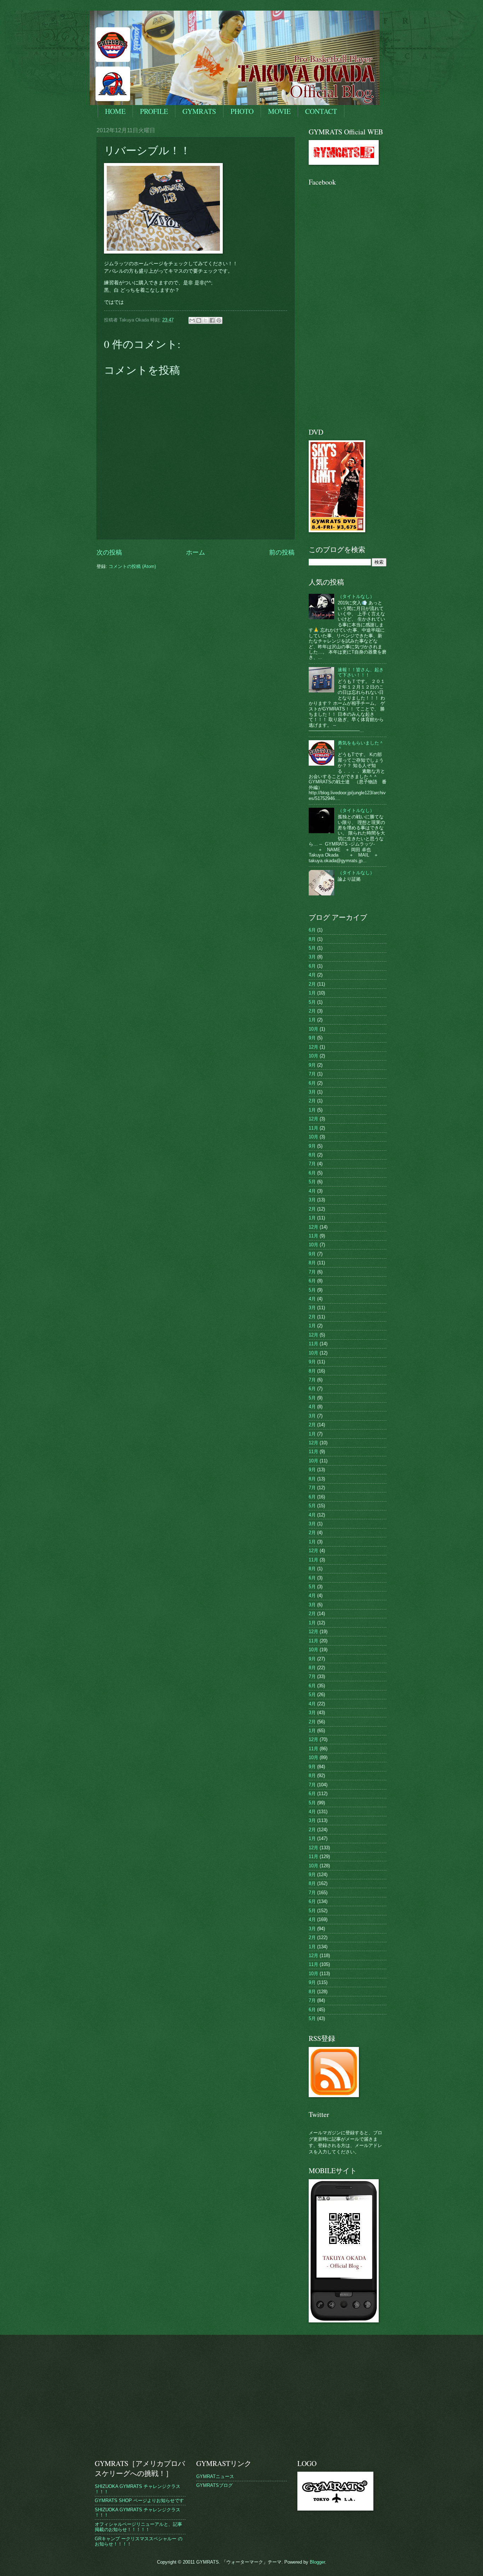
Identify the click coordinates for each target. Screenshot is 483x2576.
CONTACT (321, 111)
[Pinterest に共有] (219, 320)
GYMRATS (199, 111)
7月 (312, 1074)
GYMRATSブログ (214, 2485)
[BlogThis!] (199, 320)
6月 (312, 930)
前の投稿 (282, 552)
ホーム (196, 552)
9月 (312, 1038)
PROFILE (154, 111)
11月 (313, 1128)
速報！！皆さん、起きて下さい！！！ (361, 672)
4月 (312, 975)
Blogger (317, 2562)
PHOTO (242, 111)
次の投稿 (109, 552)
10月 (313, 1029)
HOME (115, 111)
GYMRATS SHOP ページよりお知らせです (139, 2500)
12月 (313, 1047)
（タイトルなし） (356, 596)
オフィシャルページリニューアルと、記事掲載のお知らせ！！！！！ (138, 2527)
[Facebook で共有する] (212, 320)
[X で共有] (205, 320)
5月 (312, 948)
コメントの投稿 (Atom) (132, 566)
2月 (312, 984)
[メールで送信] (192, 320)
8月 (312, 939)
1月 (312, 993)
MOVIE (279, 111)
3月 (312, 957)
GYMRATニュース (215, 2476)
